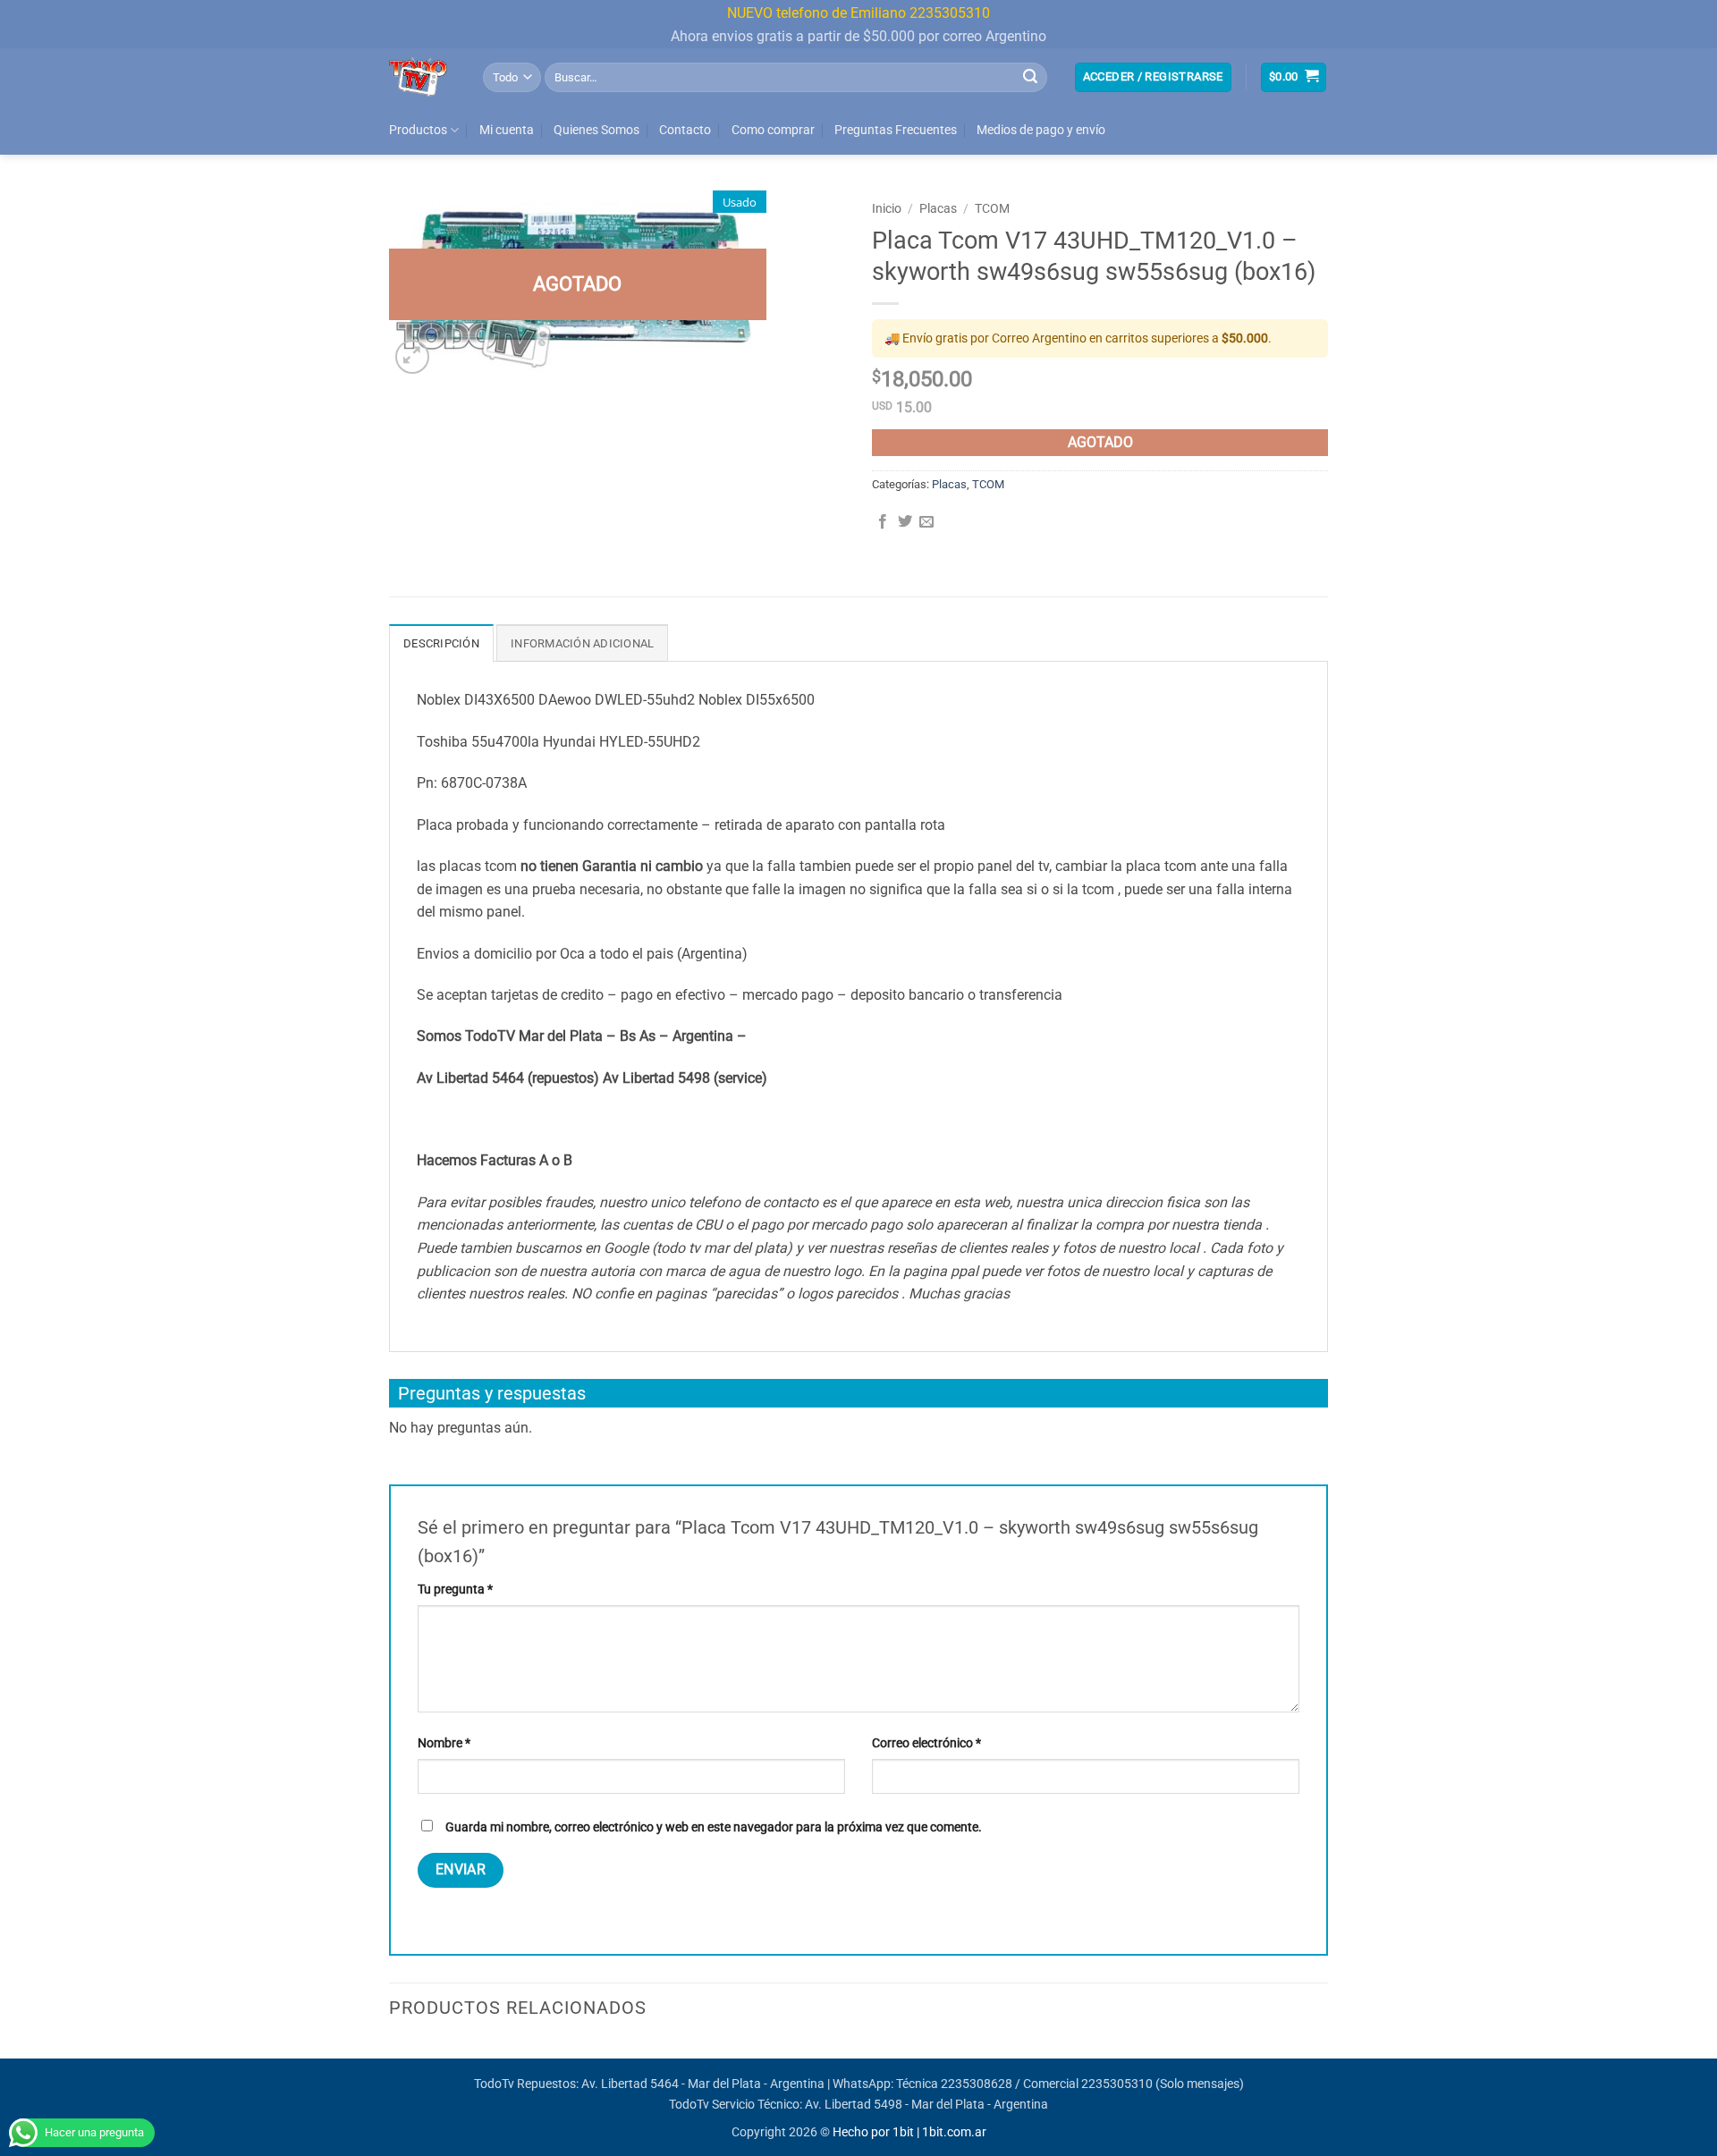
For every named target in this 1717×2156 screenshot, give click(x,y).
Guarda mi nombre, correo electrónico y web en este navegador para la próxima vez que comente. (714, 1827)
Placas (938, 208)
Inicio (887, 208)
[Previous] (390, 2056)
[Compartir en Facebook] (883, 522)
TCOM (992, 208)
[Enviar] (1030, 77)
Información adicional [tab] (582, 643)
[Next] (1323, 2056)
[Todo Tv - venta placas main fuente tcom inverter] (423, 77)
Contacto (685, 130)
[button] (1153, 77)
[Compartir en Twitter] (905, 522)
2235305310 (1117, 2084)
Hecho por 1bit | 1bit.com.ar (909, 2132)
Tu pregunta (455, 1590)
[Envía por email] (926, 522)
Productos (418, 130)
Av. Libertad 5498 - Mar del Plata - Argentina (926, 2105)
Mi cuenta (507, 130)
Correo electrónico (926, 1743)
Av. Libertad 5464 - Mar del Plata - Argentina (703, 2084)
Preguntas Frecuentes (896, 130)
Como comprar (773, 130)
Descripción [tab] (441, 643)
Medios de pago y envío (1041, 130)
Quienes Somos (596, 130)
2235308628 (977, 2084)
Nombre (444, 1743)
